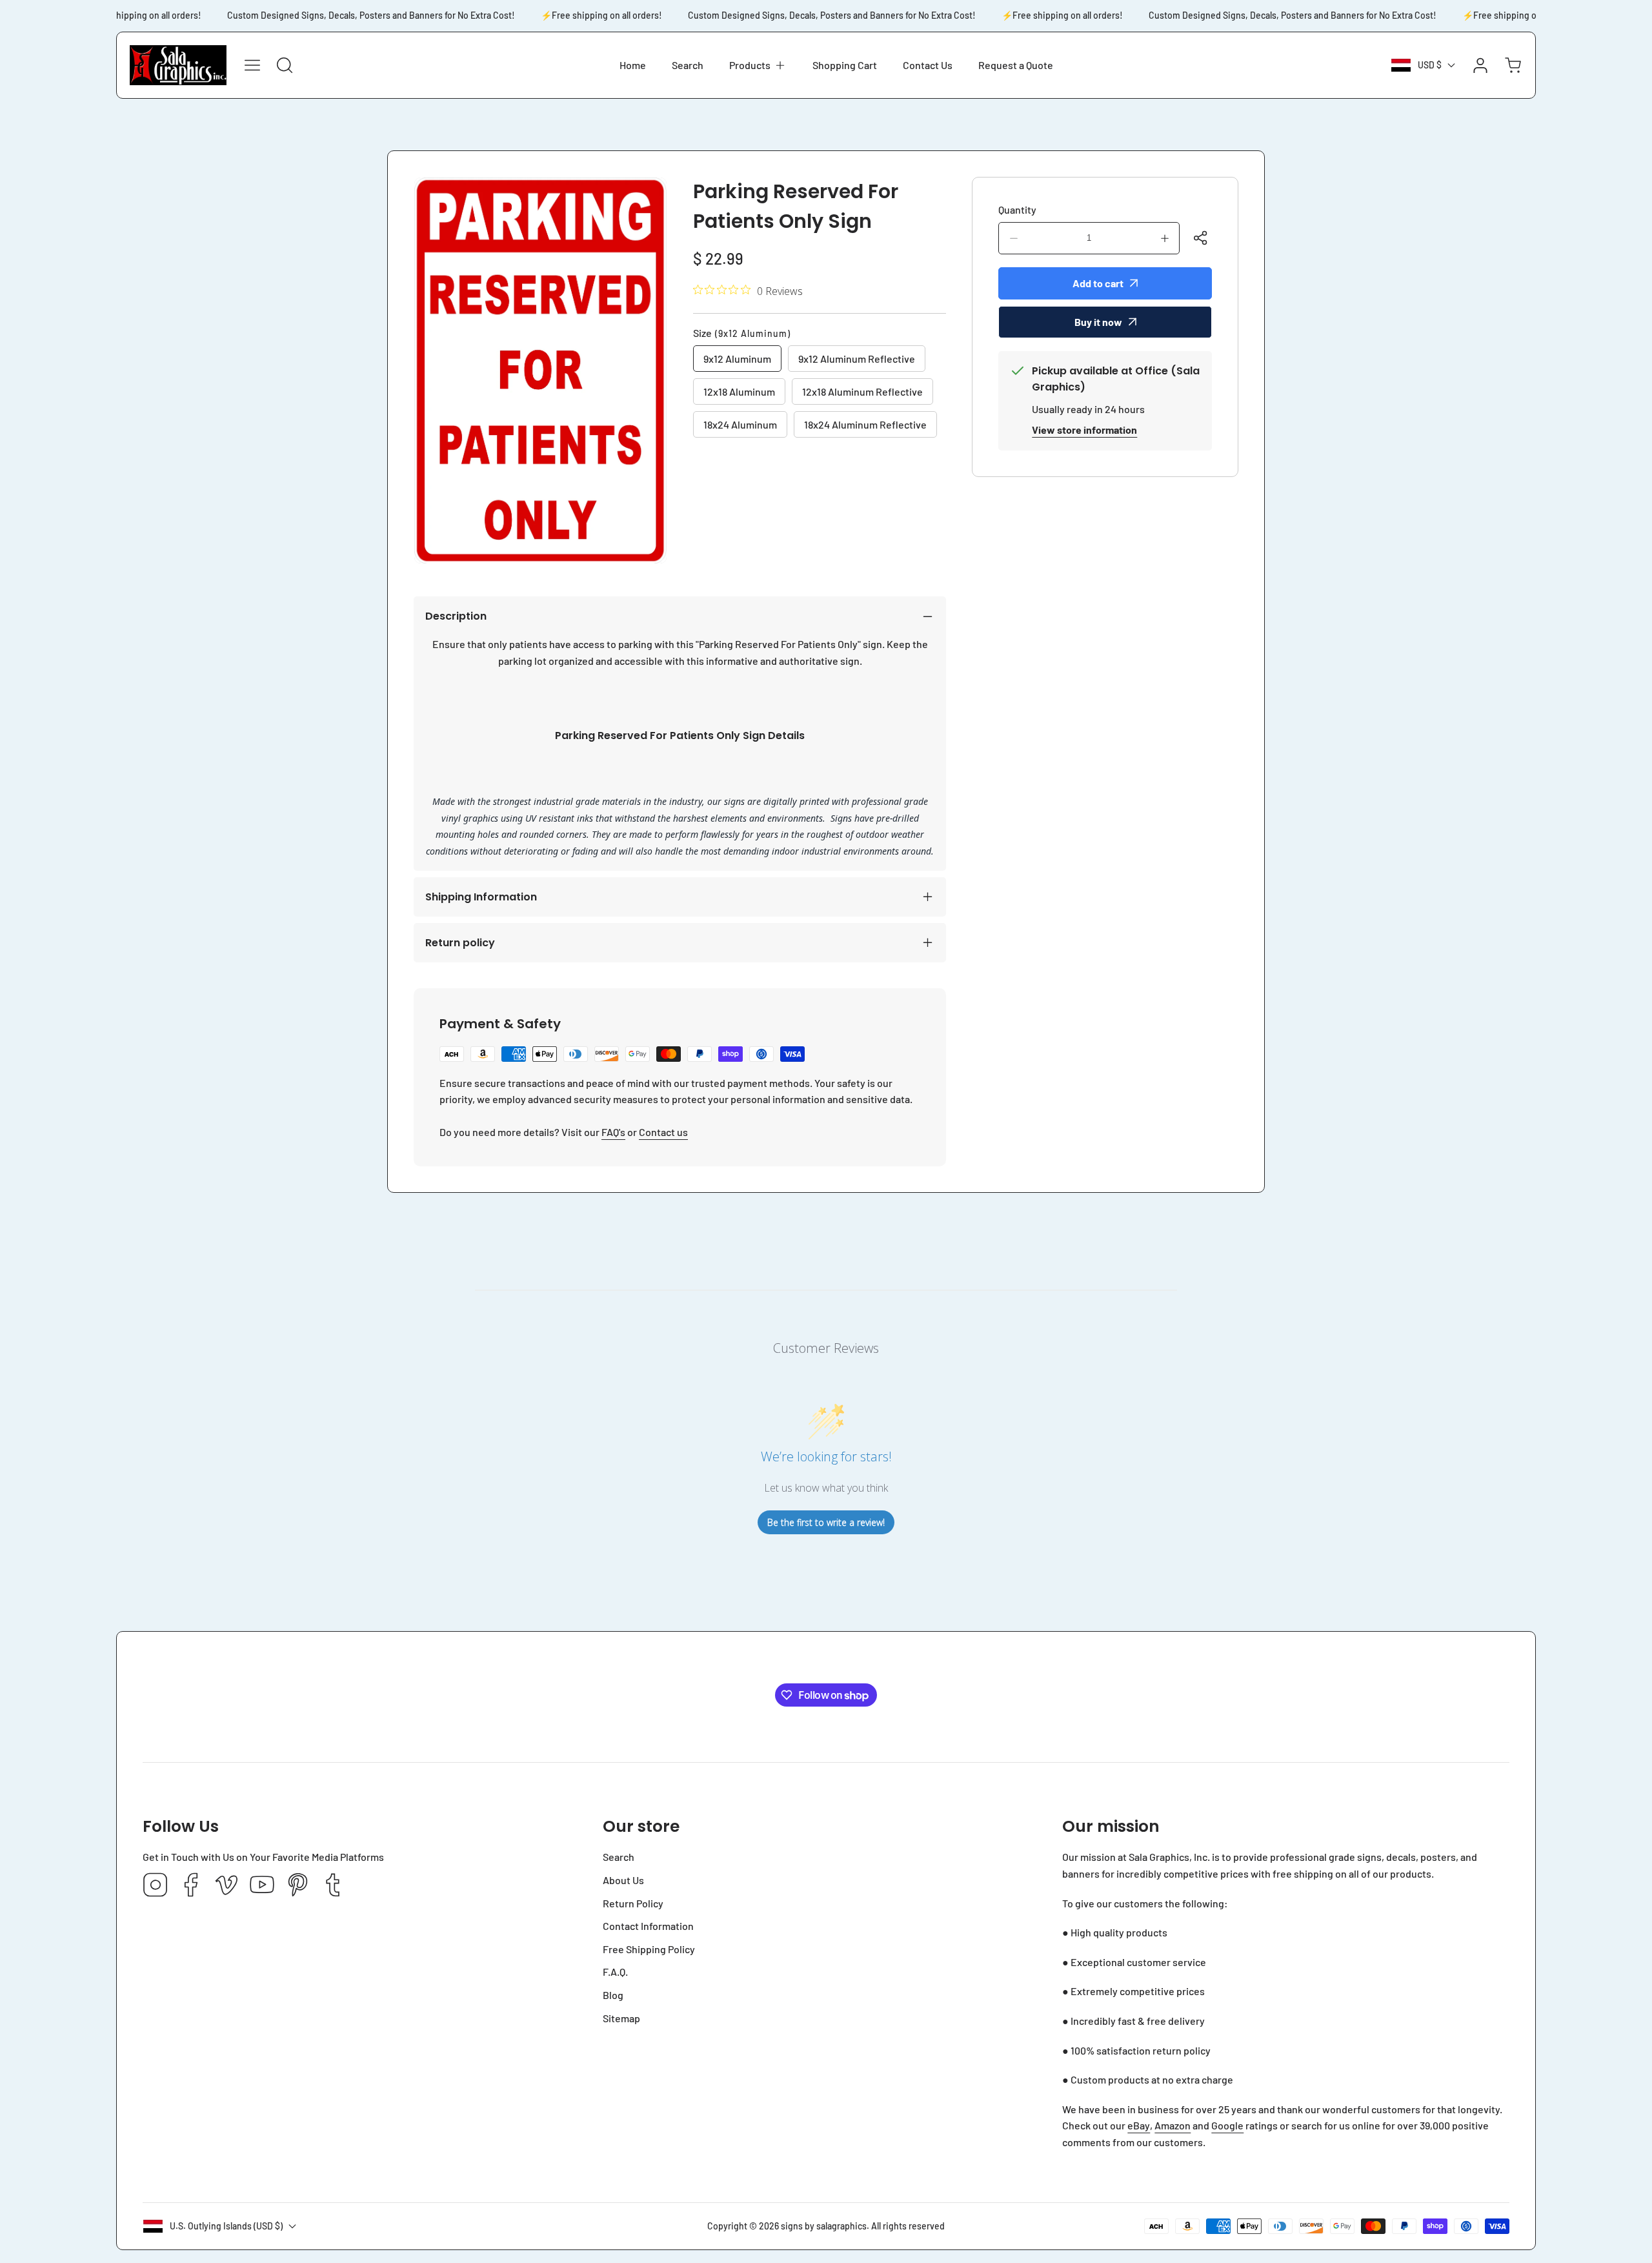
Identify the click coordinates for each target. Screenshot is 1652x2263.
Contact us (663, 1132)
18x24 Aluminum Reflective (865, 424)
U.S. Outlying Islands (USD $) (226, 2226)
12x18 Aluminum (739, 391)
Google (1227, 2125)
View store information (1084, 430)
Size (742, 333)
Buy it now (1098, 322)
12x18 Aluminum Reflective (862, 391)
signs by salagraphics (824, 2226)
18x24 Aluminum (740, 424)
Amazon (1173, 2125)
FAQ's (613, 1132)
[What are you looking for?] (285, 65)
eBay (1139, 2125)
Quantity (1017, 209)
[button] (758, 65)
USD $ (1430, 65)
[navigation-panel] (252, 65)
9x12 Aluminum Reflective (857, 359)
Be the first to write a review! (826, 1522)
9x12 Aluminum (737, 359)
